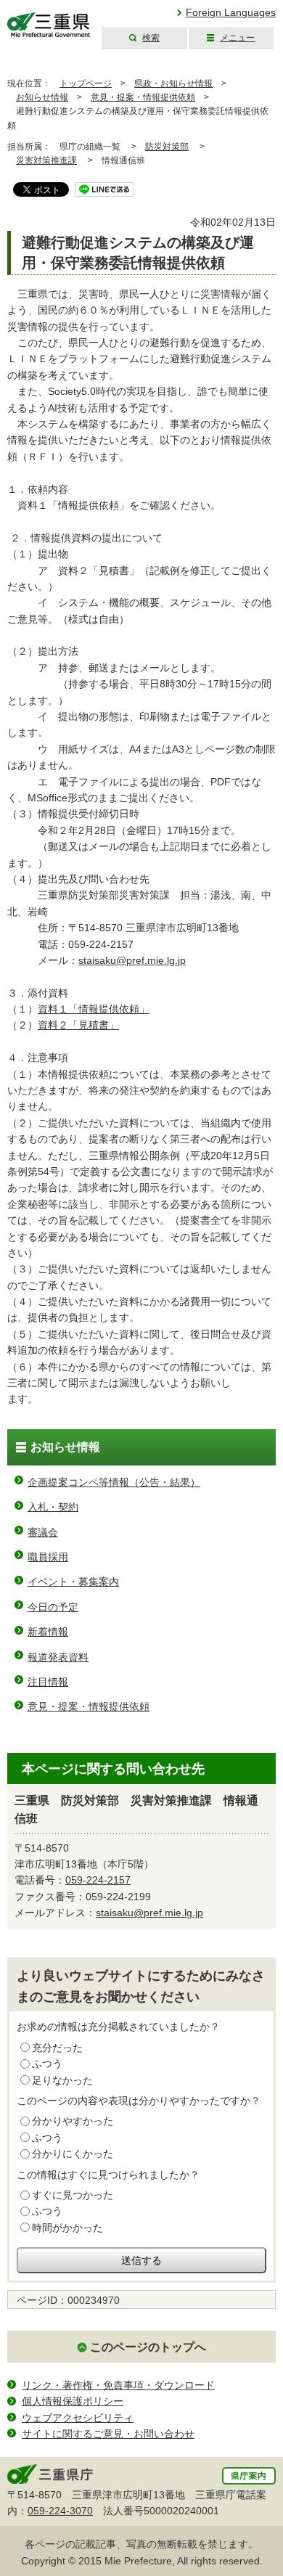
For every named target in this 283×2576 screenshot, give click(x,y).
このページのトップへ (148, 2347)
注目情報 (48, 1682)
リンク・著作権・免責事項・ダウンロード (118, 2385)
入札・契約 (53, 1507)
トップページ (86, 83)
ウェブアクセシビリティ (78, 2418)
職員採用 (48, 1557)
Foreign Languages (231, 12)
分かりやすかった (73, 2121)
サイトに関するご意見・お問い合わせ (108, 2434)
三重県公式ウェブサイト (49, 25)
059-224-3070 (60, 2511)
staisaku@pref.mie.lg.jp (132, 960)
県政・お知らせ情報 (173, 83)
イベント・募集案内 (73, 1582)
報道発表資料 (58, 1657)
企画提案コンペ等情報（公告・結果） (114, 1482)
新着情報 (48, 1632)
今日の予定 (53, 1607)
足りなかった (62, 2080)
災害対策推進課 (46, 160)
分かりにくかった (73, 2154)
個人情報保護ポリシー (73, 2401)
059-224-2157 (98, 1880)
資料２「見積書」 (78, 1025)
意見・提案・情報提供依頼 (143, 97)
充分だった (57, 2048)
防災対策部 (167, 147)
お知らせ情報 (42, 97)
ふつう (47, 2064)
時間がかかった (67, 2228)
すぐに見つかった (73, 2195)
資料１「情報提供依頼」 (94, 1009)
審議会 (43, 1532)
